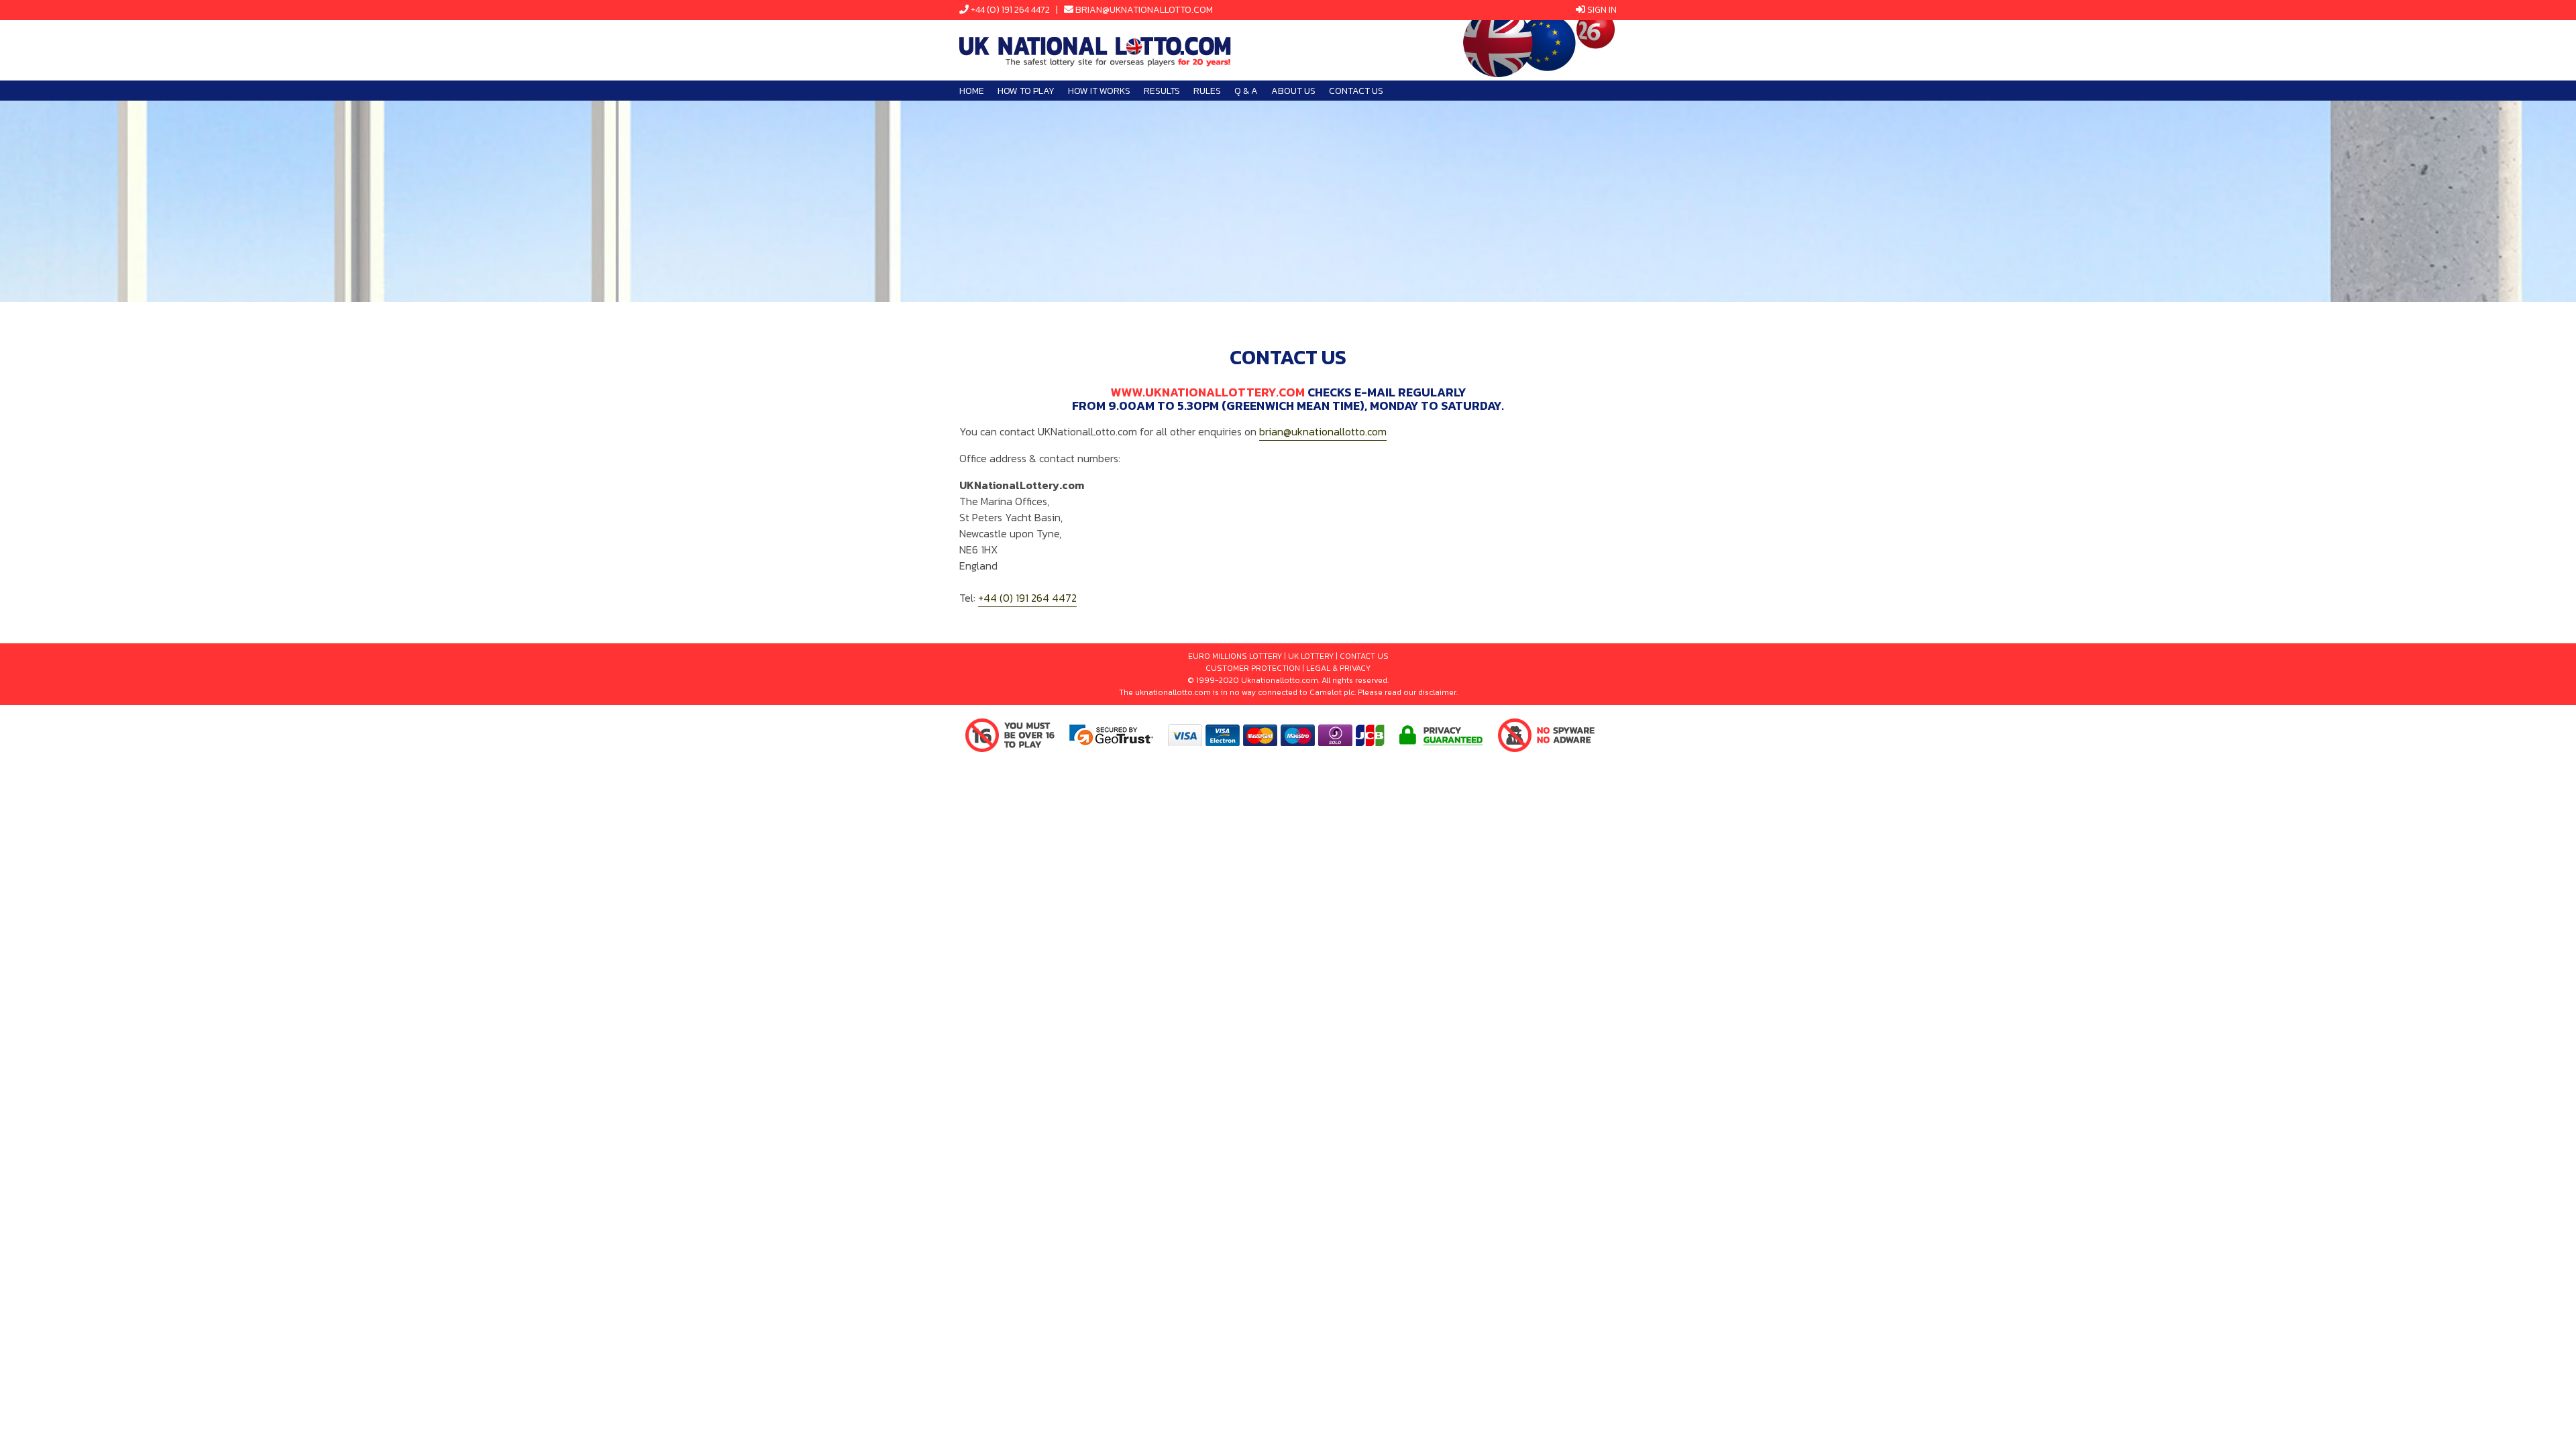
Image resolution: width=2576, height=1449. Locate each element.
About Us (1293, 91)
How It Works (1099, 91)
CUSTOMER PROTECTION (1253, 668)
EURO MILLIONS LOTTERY (1235, 656)
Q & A (1246, 91)
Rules (1207, 91)
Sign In (1602, 10)
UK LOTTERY (1311, 656)
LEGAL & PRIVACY (1338, 668)
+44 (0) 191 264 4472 (1010, 10)
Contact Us (1356, 91)
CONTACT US (1364, 656)
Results (1162, 91)
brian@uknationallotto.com (1144, 10)
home (972, 91)
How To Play (1026, 91)
